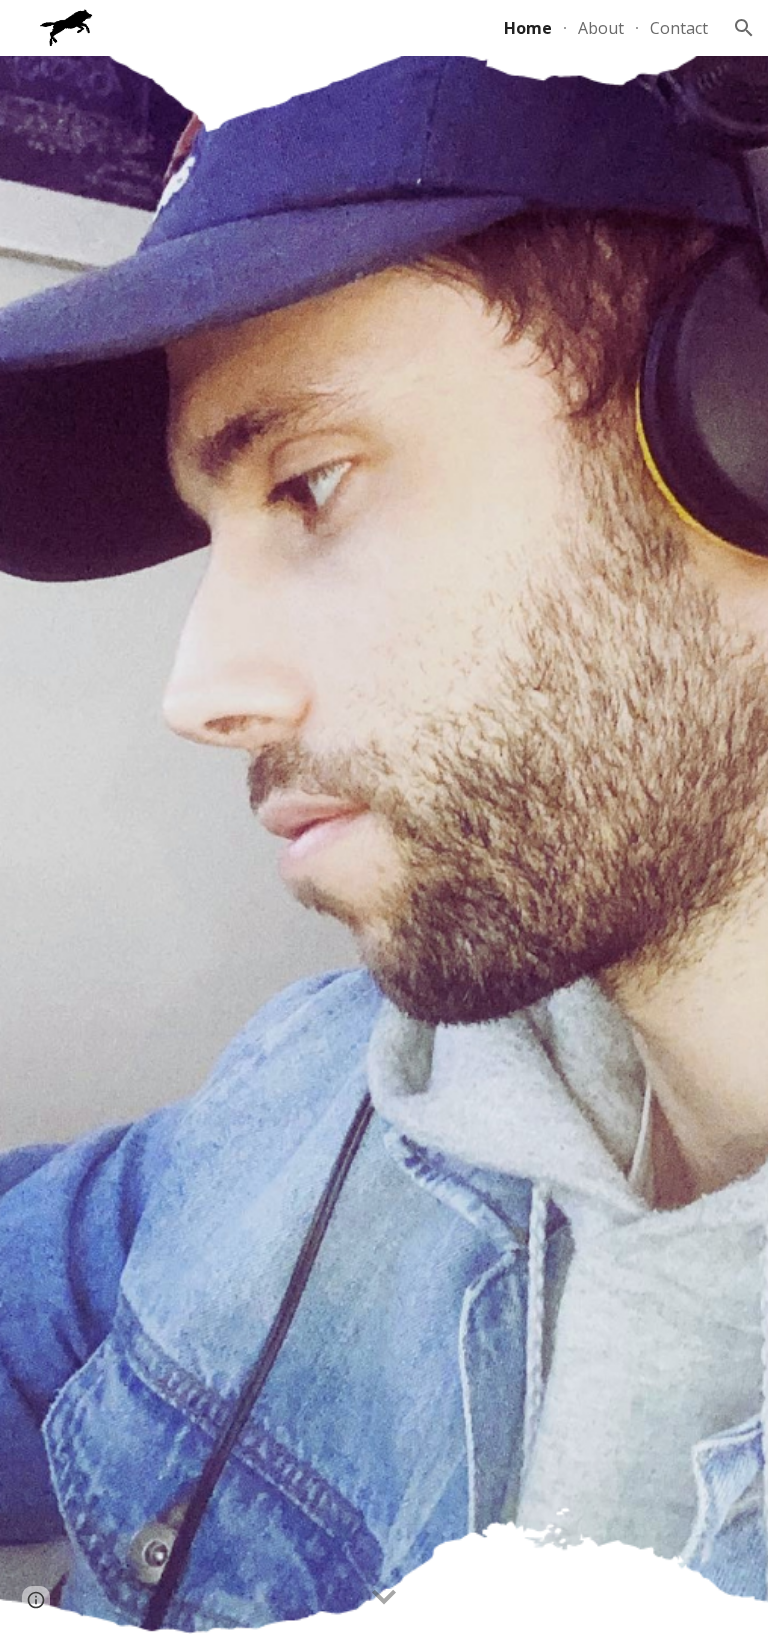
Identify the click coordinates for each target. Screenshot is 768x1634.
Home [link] (528, 28)
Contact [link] (679, 28)
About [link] (601, 28)
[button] (744, 28)
